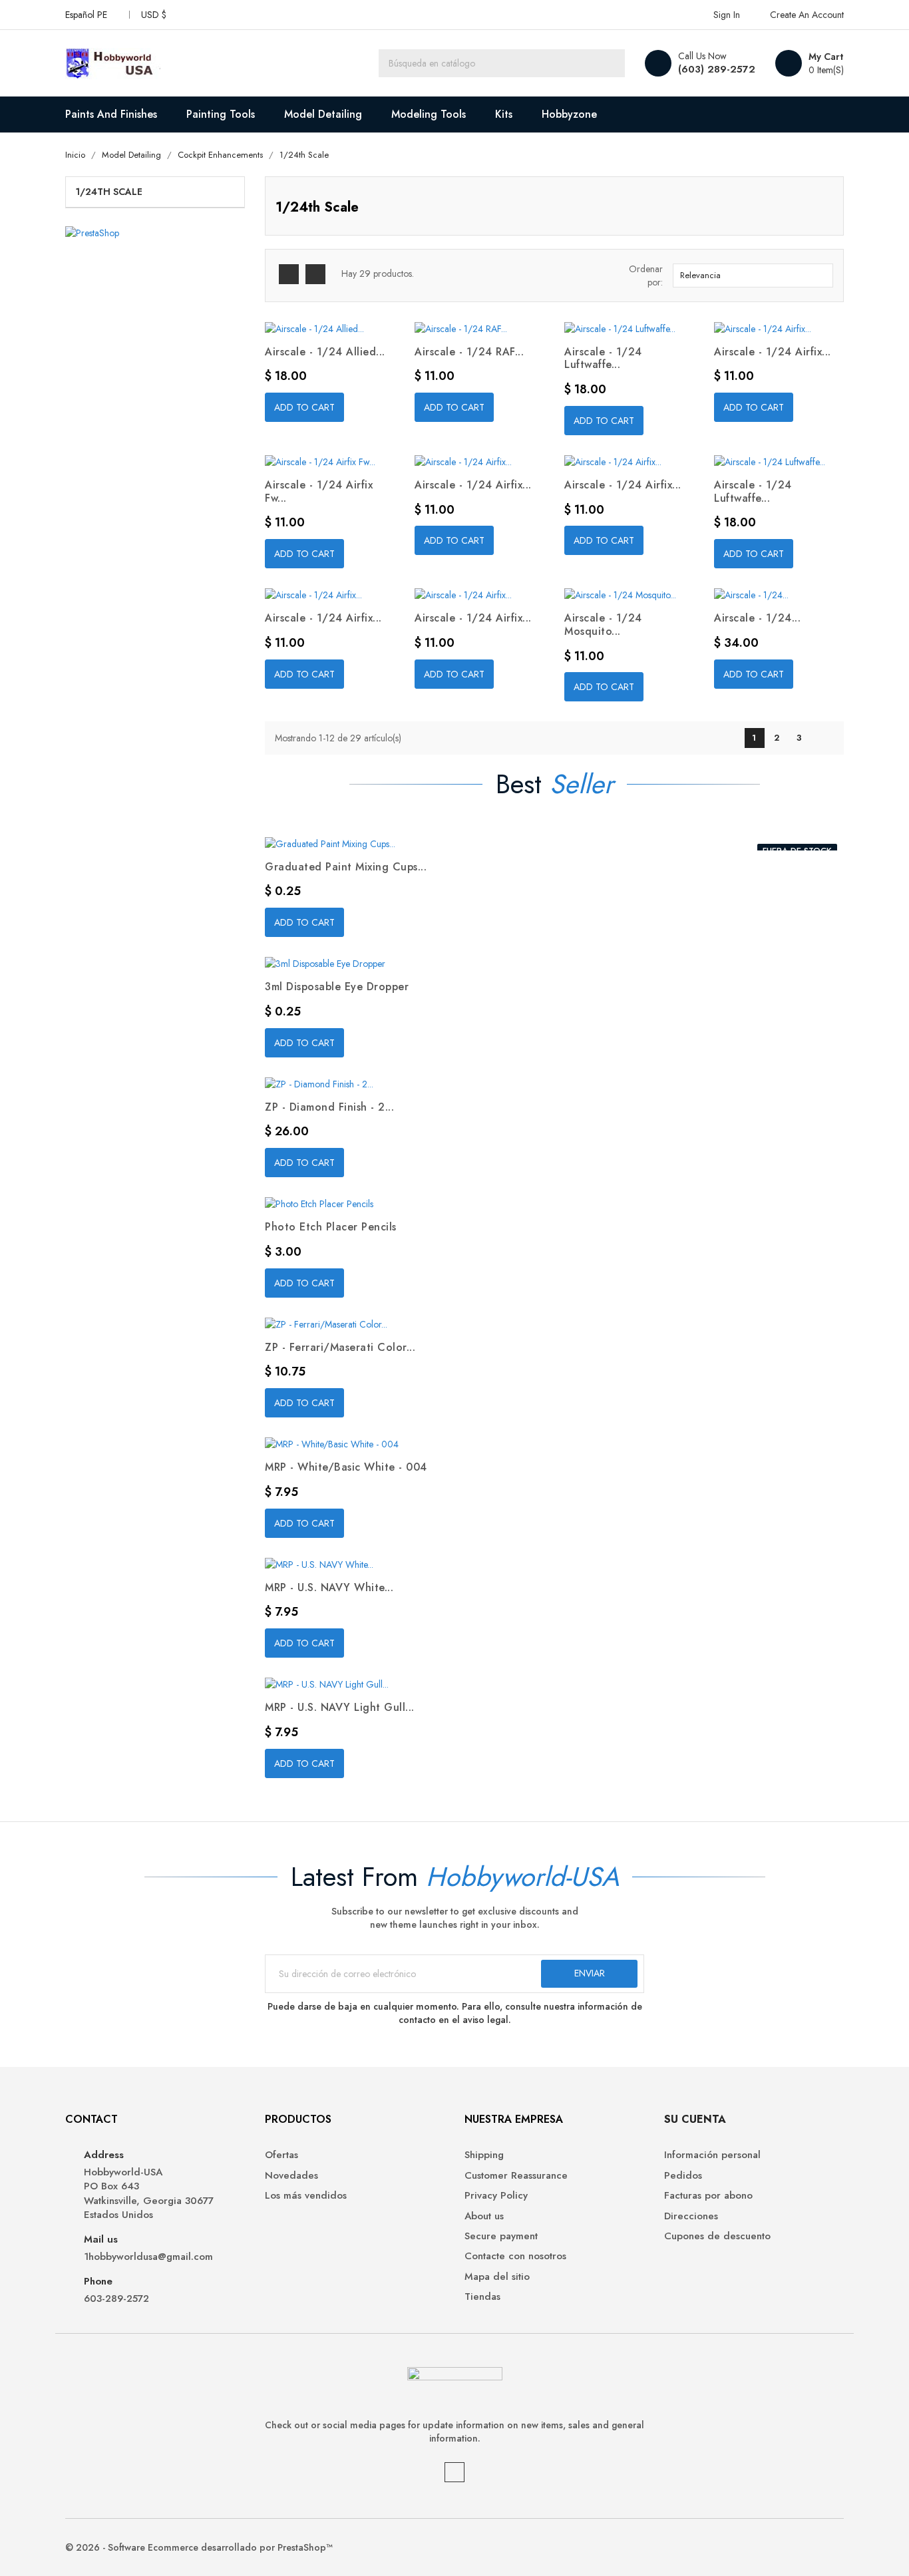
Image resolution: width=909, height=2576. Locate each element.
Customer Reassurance (516, 2176)
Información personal (712, 2155)
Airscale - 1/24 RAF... (469, 352)
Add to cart (304, 407)
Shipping (484, 2155)
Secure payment (501, 2236)
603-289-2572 (116, 2299)
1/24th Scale (109, 192)
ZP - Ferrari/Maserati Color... (340, 1347)
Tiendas (482, 2297)
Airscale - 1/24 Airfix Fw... (319, 491)
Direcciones (691, 2216)
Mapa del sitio (497, 2277)
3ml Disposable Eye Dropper (337, 987)
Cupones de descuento (717, 2236)
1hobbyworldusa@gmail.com (148, 2257)
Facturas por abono (708, 2196)
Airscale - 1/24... (757, 618)
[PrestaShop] (92, 232)
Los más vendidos (306, 2196)
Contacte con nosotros (515, 2256)
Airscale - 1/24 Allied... (325, 352)
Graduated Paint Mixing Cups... (346, 867)
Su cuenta (695, 2119)
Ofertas (281, 2155)
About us (484, 2216)
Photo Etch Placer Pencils (331, 1227)
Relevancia (751, 276)
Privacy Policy (496, 2196)
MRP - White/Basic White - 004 (346, 1467)
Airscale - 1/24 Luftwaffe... (603, 358)
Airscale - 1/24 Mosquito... (603, 625)
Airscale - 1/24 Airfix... (773, 352)
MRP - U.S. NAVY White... (329, 1587)
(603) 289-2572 (717, 69)
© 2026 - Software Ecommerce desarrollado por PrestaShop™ (199, 2547)
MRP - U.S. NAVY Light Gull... (340, 1707)
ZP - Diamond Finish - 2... (329, 1107)
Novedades (291, 2176)
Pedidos (683, 2176)
